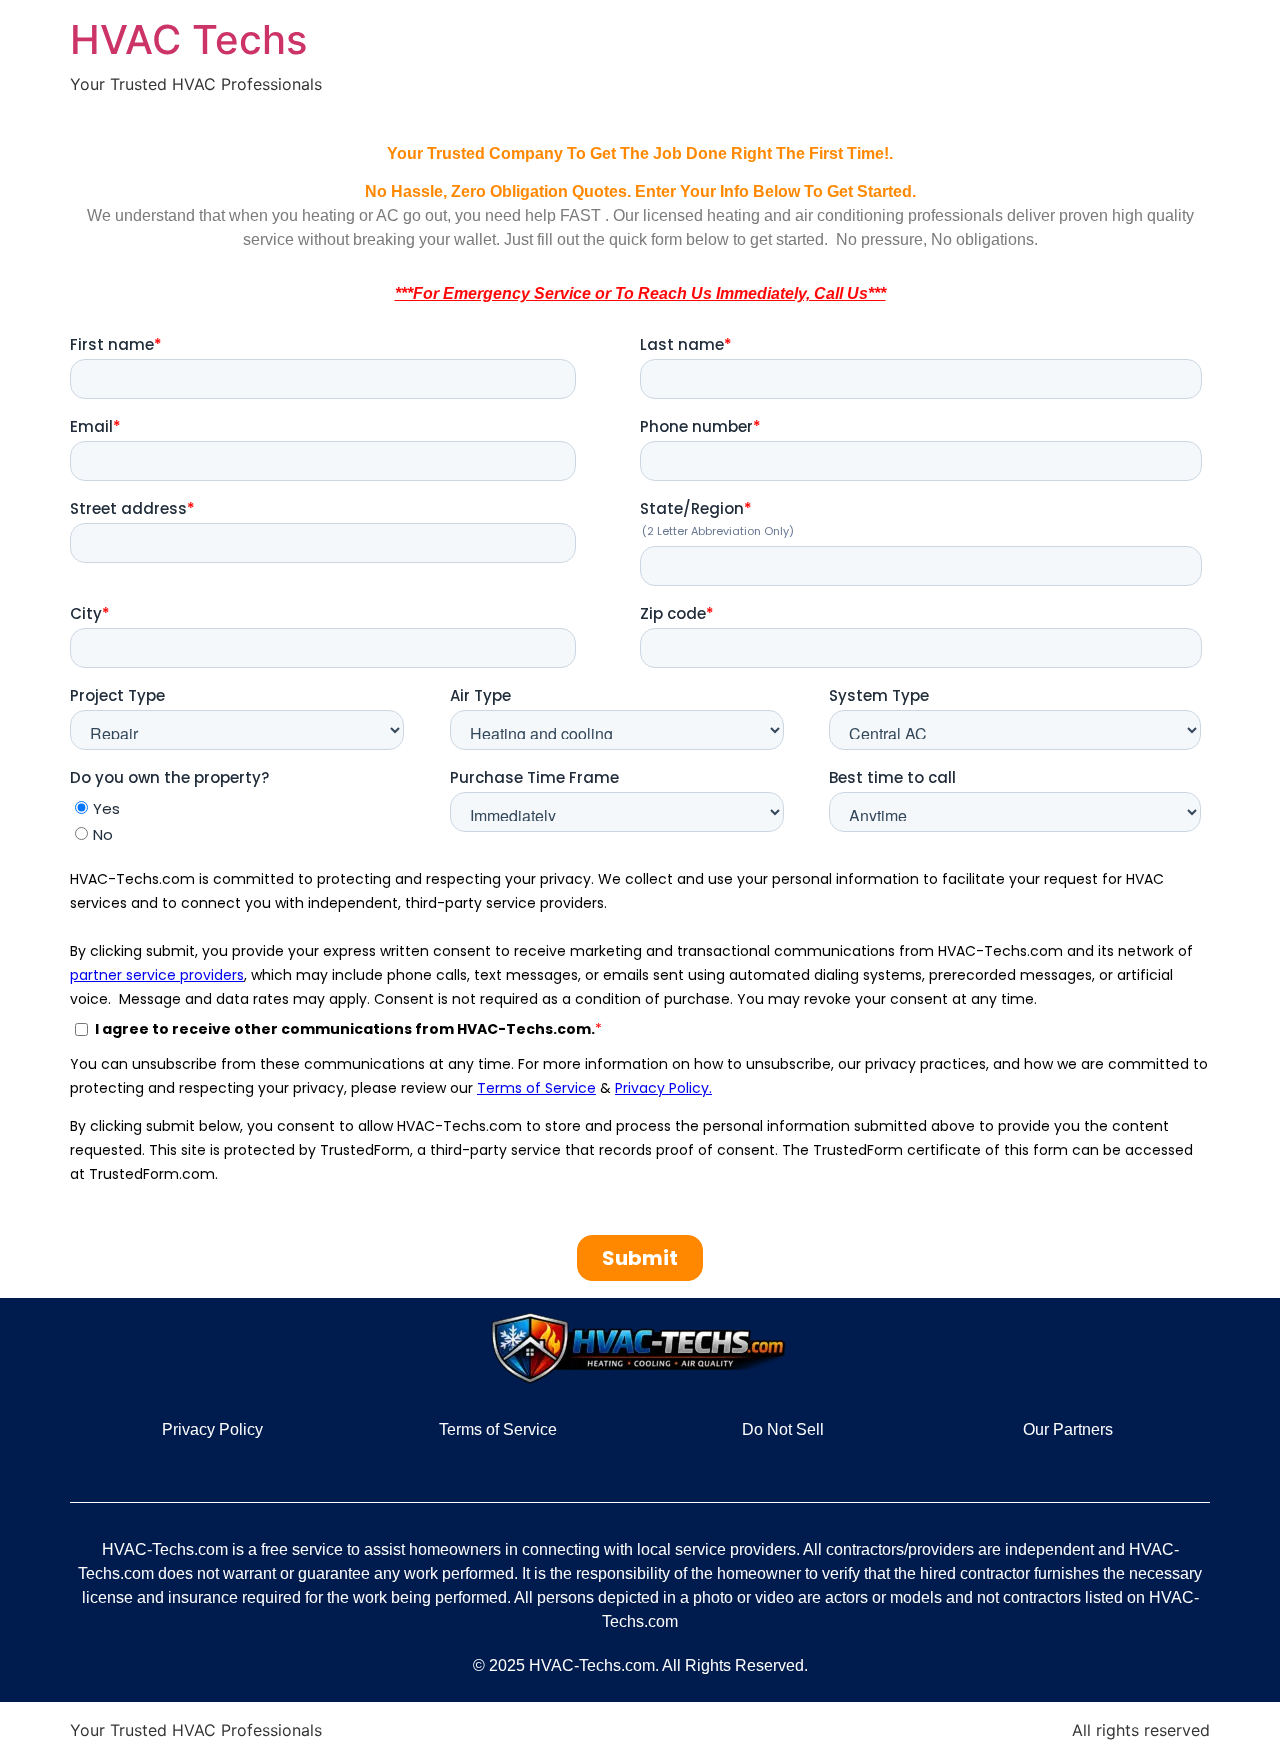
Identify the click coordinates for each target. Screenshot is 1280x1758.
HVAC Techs (188, 39)
